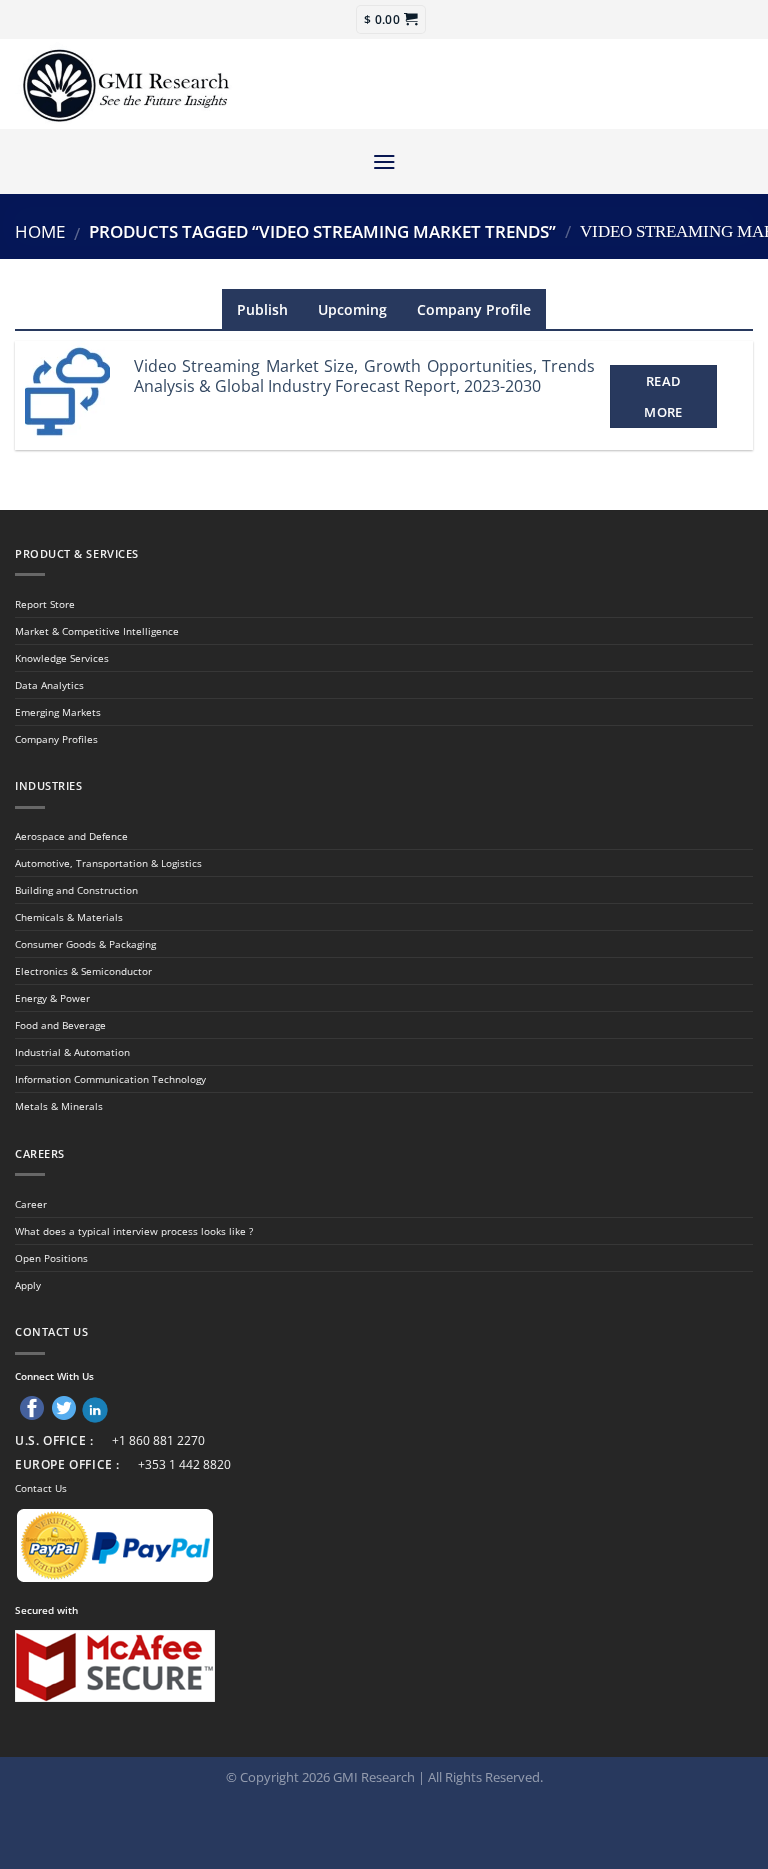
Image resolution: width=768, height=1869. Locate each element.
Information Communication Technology (110, 1079)
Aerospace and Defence (71, 836)
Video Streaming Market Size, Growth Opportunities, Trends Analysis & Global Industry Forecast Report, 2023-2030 (365, 376)
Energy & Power (52, 998)
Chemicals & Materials (69, 917)
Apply (28, 1285)
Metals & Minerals (59, 1106)
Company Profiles (56, 739)
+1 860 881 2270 (158, 1440)
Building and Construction (76, 890)
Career (31, 1204)
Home (40, 231)
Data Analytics (49, 685)
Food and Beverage (60, 1025)
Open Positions (51, 1258)
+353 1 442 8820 (184, 1464)
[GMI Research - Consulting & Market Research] (125, 84)
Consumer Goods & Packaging (85, 944)
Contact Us (41, 1488)
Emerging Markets (58, 712)
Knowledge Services (62, 658)
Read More (663, 396)
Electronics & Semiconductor (83, 971)
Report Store (45, 604)
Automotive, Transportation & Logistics (108, 863)
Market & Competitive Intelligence (97, 631)
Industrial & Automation (72, 1052)
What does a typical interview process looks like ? (134, 1231)
